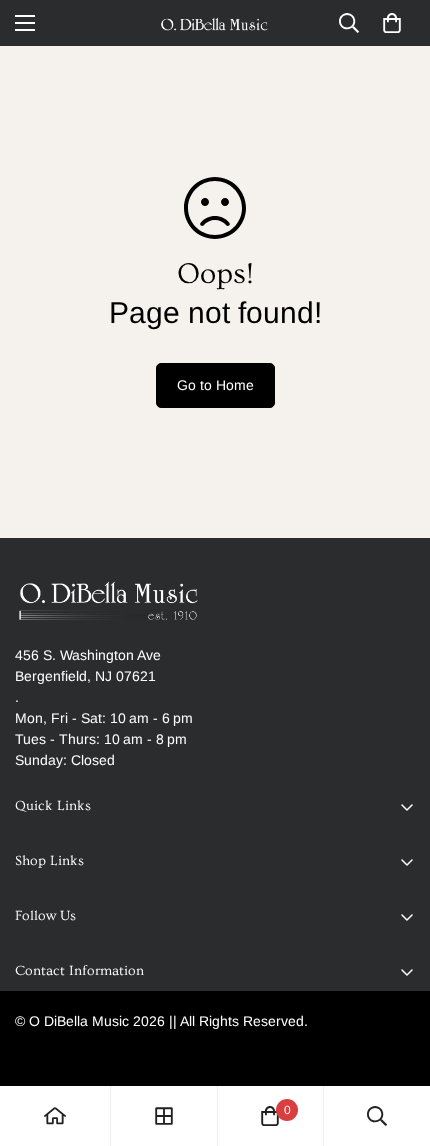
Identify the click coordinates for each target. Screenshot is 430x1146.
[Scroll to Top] (394, 1040)
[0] (392, 23)
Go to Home (215, 385)
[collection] (164, 1116)
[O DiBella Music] (215, 23)
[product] (55, 1116)
